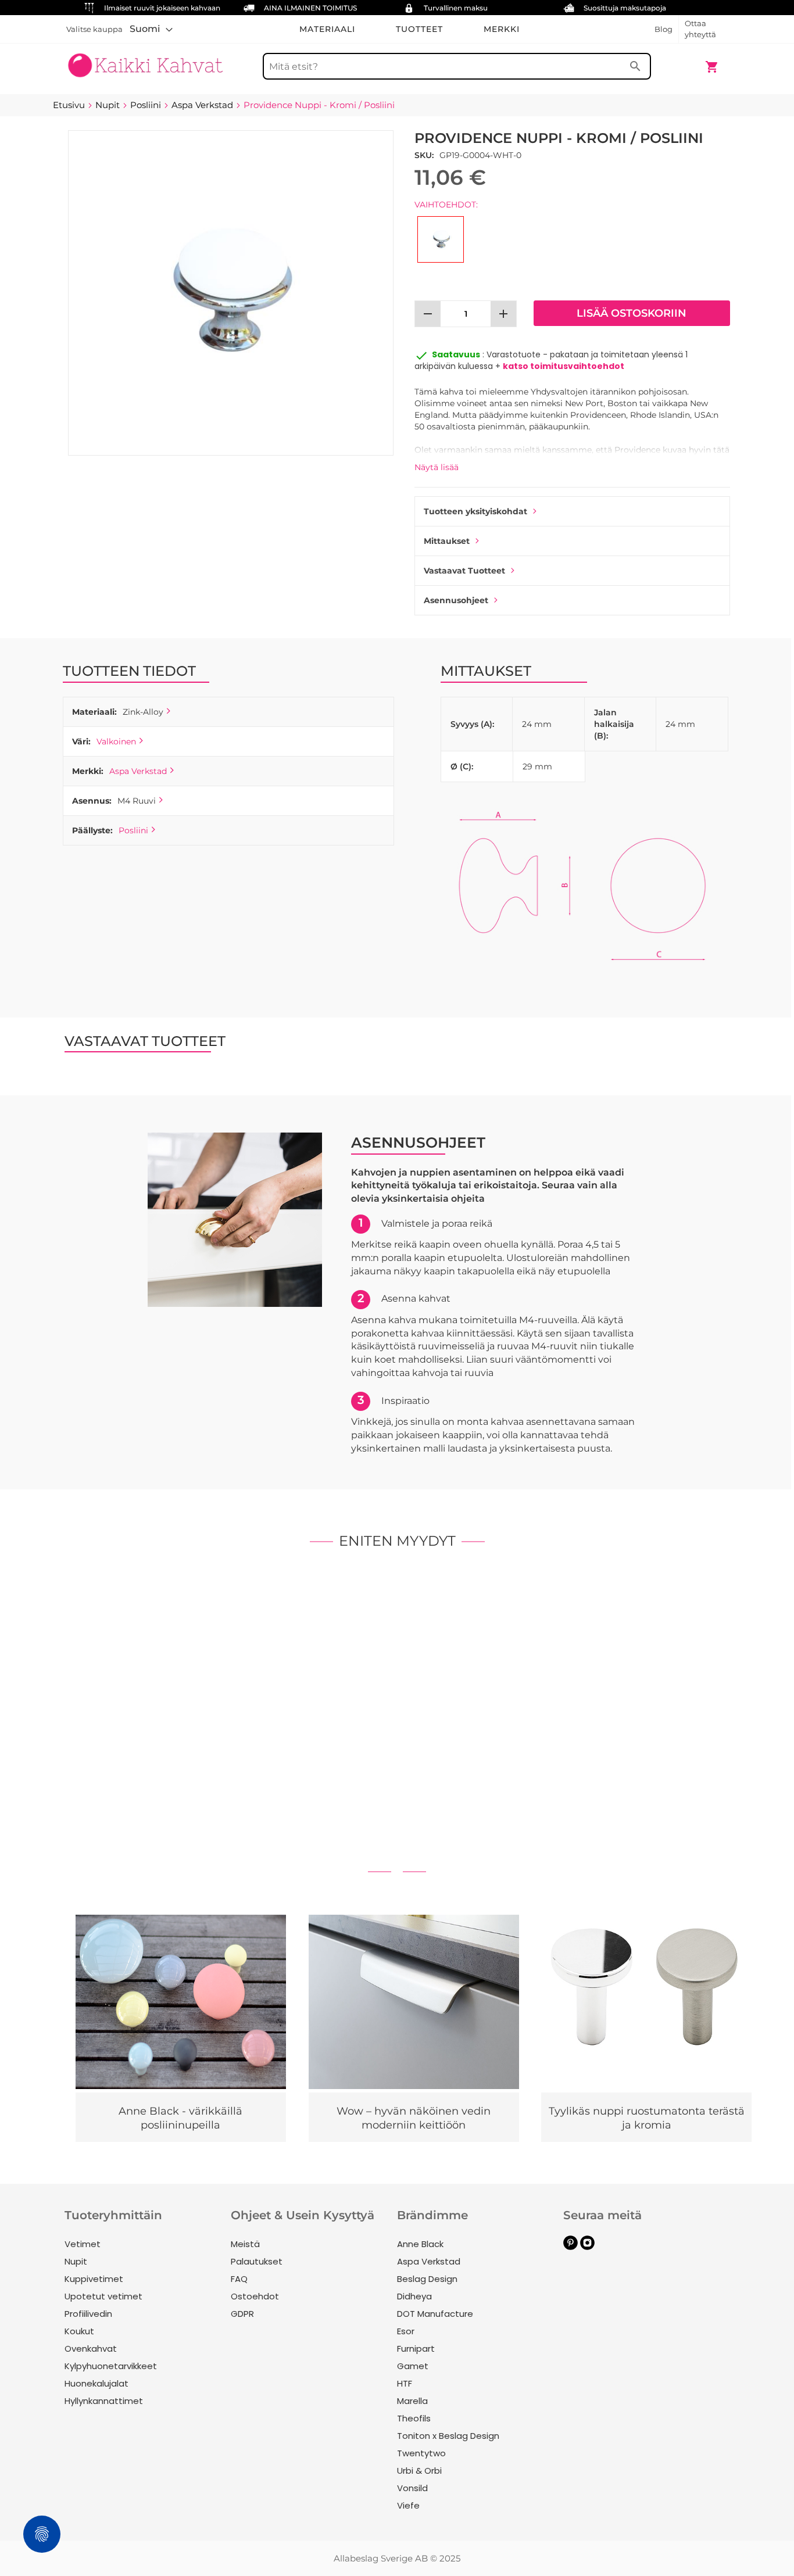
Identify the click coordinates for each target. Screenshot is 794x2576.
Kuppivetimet (94, 2279)
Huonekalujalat (96, 2383)
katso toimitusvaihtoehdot (564, 366)
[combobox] (457, 66)
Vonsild (412, 2488)
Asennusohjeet (456, 600)
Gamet (413, 2366)
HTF (405, 2383)
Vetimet (83, 2244)
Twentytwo (421, 2453)
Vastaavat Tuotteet (464, 571)
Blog (664, 29)
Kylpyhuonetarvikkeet (111, 2366)
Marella (412, 2401)
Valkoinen (116, 741)
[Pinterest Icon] (571, 2247)
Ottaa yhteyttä (700, 29)
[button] (151, 29)
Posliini (133, 830)
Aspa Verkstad (138, 771)
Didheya (414, 2296)
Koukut (79, 2331)
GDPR (242, 2314)
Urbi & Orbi (419, 2471)
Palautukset (257, 2261)
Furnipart (416, 2349)
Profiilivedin (88, 2314)
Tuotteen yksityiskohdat (475, 511)
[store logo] (145, 61)
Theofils (414, 2418)
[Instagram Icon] (587, 2247)
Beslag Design (427, 2279)
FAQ (239, 2279)
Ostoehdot (255, 2296)
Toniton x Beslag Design (448, 2436)
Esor (406, 2331)
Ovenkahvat (91, 2349)
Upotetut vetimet (103, 2296)
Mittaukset (447, 541)
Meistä (245, 2244)
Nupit (76, 2261)
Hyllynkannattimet (104, 2401)
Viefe (408, 2505)
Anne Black (420, 2244)
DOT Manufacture (435, 2314)
